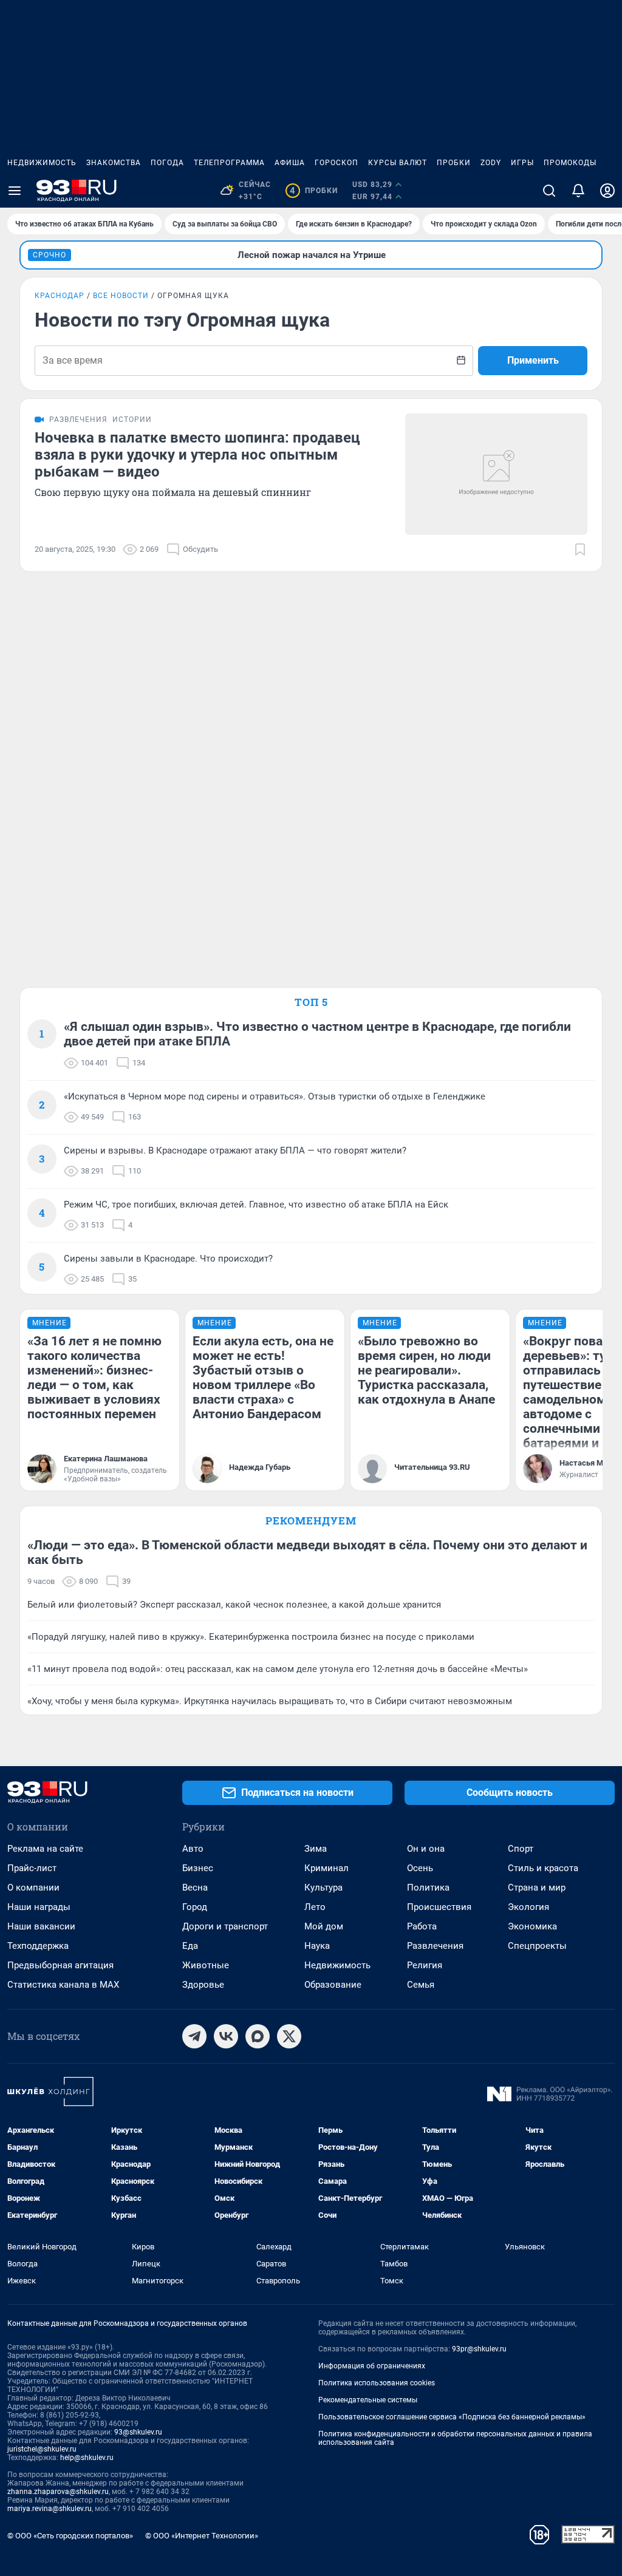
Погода (167, 163)
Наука (317, 1946)
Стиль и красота (543, 1868)
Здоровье (203, 1985)
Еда (190, 1946)
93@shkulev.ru (138, 2432)
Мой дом (324, 1926)
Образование (333, 1985)
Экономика (532, 1926)
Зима (316, 1849)
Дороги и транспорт (225, 1926)
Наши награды (39, 1907)
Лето (315, 1907)
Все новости (121, 296)
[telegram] (194, 2036)
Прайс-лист (32, 1868)
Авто (193, 1849)
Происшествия (439, 1907)
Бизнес (198, 1868)
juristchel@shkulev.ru (42, 2449)
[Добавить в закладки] (580, 549)
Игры (522, 163)
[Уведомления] (578, 191)
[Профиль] (607, 191)
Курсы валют (398, 163)
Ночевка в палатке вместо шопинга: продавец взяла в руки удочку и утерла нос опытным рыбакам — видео (197, 455)
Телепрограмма (229, 163)
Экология (528, 1907)
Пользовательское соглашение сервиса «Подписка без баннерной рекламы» (452, 2417)
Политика (428, 1888)
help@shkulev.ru (87, 2458)
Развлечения (435, 1946)
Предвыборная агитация (60, 1965)
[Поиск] (549, 191)
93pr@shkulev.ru (479, 2349)
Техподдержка (38, 1946)
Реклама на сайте (45, 1849)
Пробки (454, 163)
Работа (422, 1926)
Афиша (290, 163)
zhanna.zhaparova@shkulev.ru (58, 2492)
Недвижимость (42, 163)
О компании (33, 1888)
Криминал (326, 1868)
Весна (195, 1888)
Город (195, 1907)
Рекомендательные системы (368, 2400)
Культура (323, 1888)
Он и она (426, 1849)
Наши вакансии (41, 1926)
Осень (420, 1868)
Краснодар (60, 296)
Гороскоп (337, 163)
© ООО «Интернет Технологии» (202, 2536)
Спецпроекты (537, 1946)
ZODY (491, 163)
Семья (421, 1985)
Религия (425, 1965)
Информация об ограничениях (372, 2366)
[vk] (226, 2036)
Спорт (521, 1849)
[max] (258, 2036)
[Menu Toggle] (15, 191)
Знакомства (114, 163)
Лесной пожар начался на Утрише (312, 255)
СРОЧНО (50, 255)
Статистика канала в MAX (63, 1985)
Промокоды (570, 163)
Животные (206, 1965)
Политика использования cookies (377, 2383)
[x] (289, 2036)
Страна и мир (537, 1888)
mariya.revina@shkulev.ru (50, 2509)
